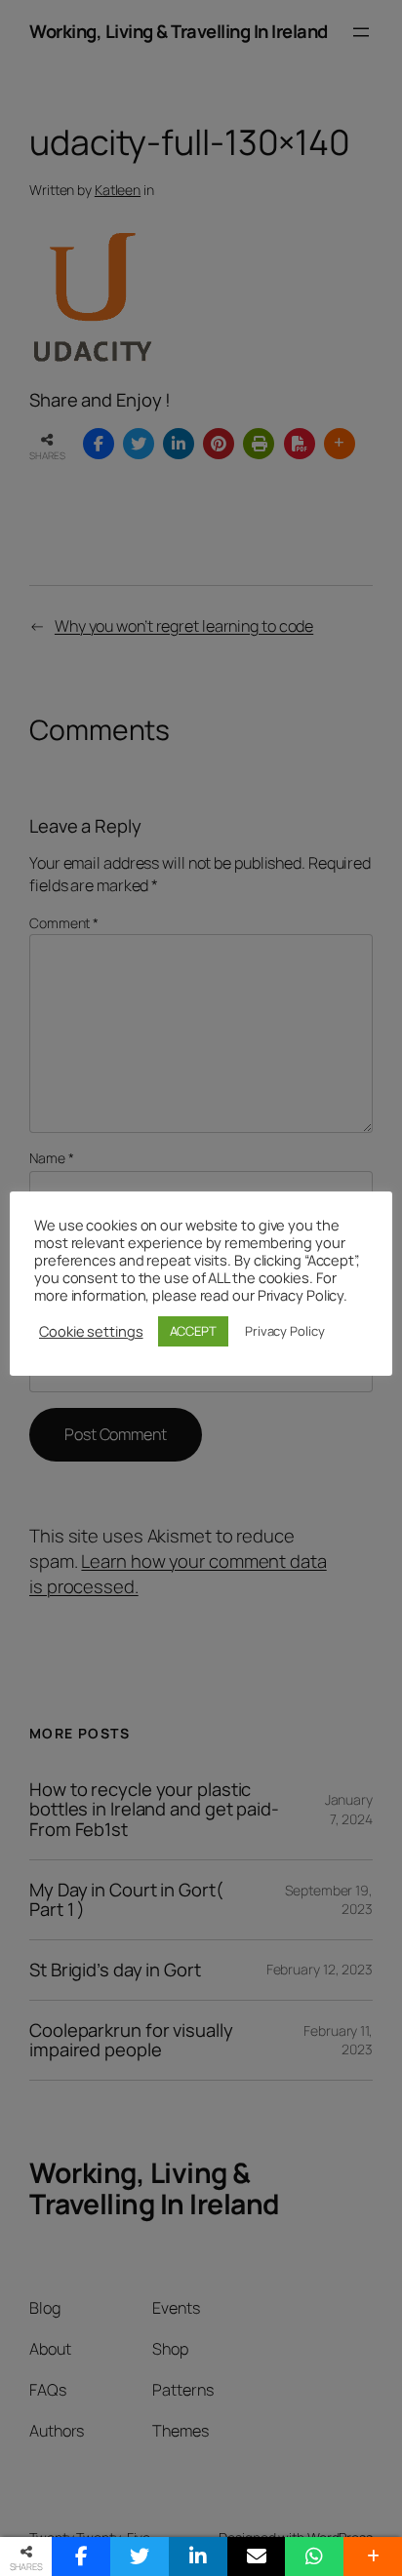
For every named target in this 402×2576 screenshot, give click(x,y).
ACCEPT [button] (193, 1331)
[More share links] (373, 2556)
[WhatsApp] (314, 2556)
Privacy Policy (285, 1331)
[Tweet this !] (140, 2556)
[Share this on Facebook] (81, 2556)
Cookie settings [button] (91, 1331)
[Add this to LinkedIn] (198, 2556)
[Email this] (257, 2556)
